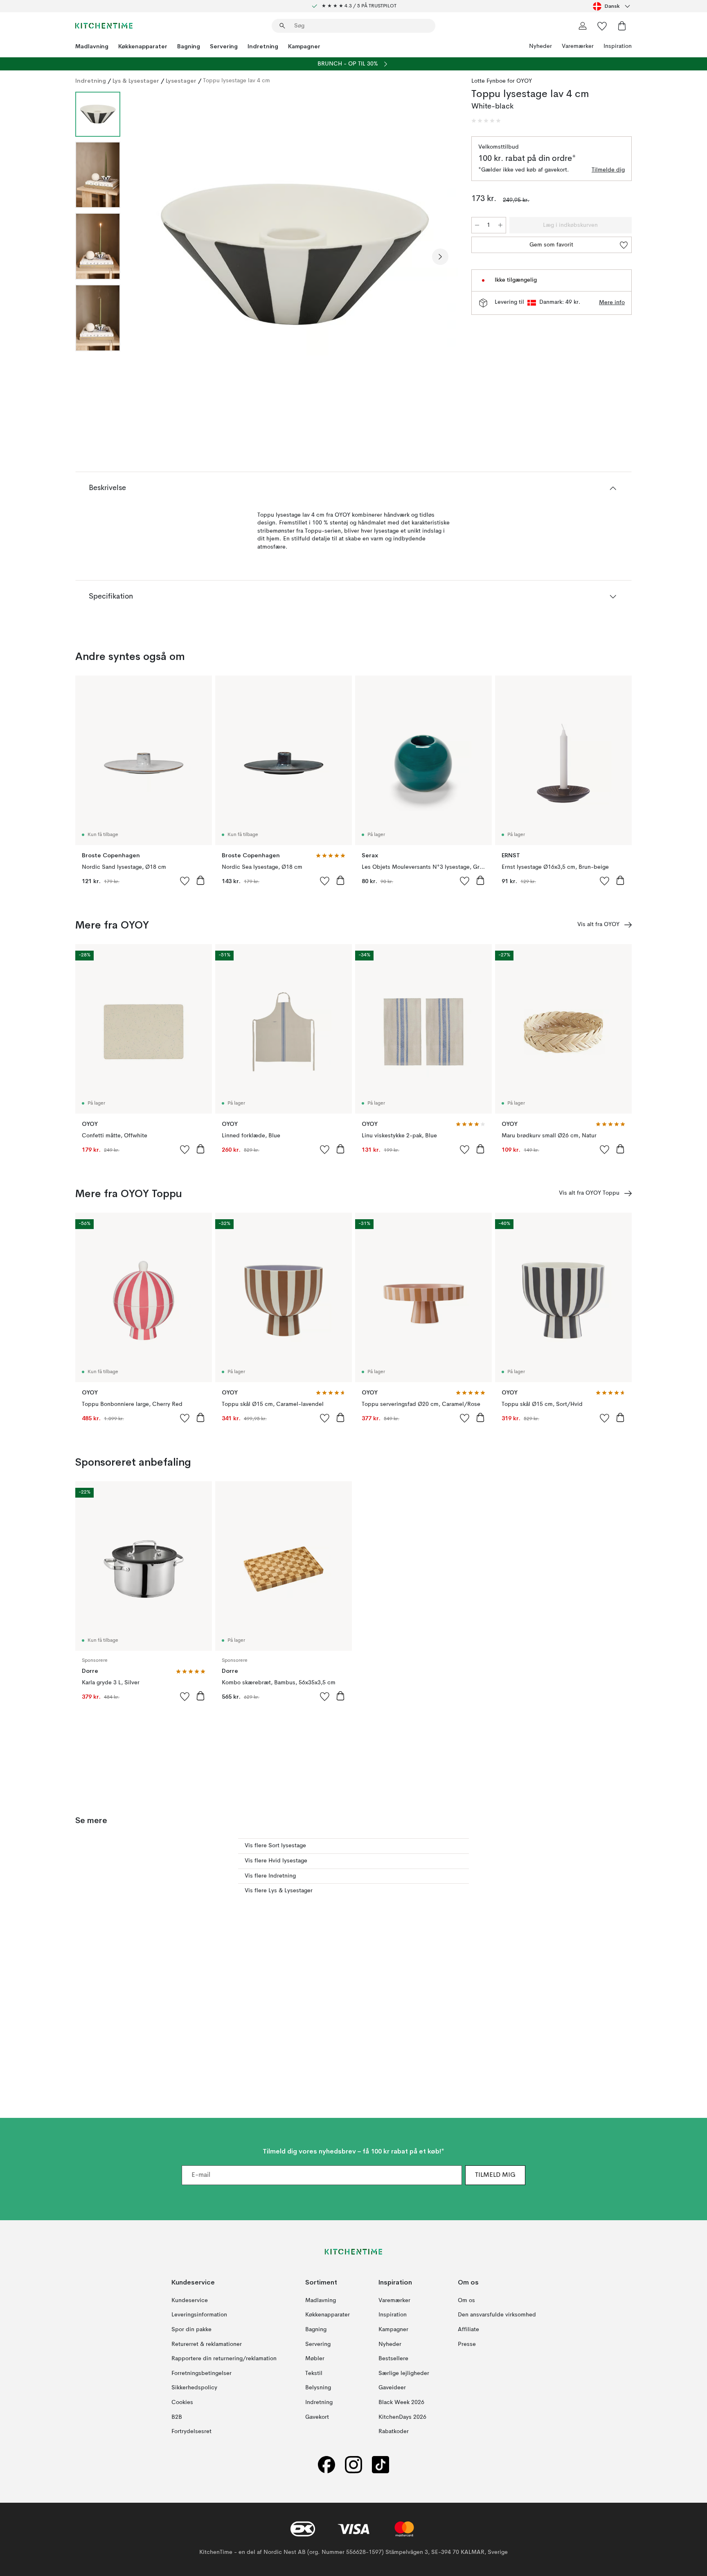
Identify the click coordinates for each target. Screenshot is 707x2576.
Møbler (315, 2359)
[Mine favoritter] (602, 26)
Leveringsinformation (199, 2315)
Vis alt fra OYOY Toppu (589, 1193)
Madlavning (92, 46)
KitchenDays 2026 (402, 2417)
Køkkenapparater (143, 46)
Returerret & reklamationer (207, 2344)
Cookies (182, 2402)
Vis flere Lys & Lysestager (279, 1891)
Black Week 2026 (401, 2402)
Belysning (318, 2388)
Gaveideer (392, 2388)
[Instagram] (353, 2464)
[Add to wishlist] (185, 881)
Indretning (263, 46)
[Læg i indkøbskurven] (200, 880)
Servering (224, 46)
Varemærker (578, 46)
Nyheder (540, 46)
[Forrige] (148, 257)
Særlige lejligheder (404, 2373)
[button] (486, 121)
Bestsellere (393, 2359)
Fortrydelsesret (191, 2431)
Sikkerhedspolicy (194, 2388)
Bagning (189, 46)
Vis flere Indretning (270, 1876)
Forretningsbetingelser (202, 2373)
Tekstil (314, 2373)
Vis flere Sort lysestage (275, 1846)
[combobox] (612, 6)
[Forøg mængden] (500, 225)
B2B (177, 2417)
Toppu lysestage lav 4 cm (236, 81)
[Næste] (440, 257)
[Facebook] (326, 2464)
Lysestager (181, 81)
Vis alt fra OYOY (598, 924)
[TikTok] (381, 2464)
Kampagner (304, 46)
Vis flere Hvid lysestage (276, 1861)
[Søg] (282, 26)
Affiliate (468, 2330)
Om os (466, 2300)
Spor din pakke (191, 2330)
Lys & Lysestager (136, 81)
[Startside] (104, 26)
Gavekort (317, 2417)
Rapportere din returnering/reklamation (224, 2359)
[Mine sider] (583, 26)
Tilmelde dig (608, 170)
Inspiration (618, 46)
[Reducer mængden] (477, 225)
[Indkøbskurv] (622, 26)
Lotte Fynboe (489, 81)
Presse (467, 2344)
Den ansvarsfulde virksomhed (497, 2315)
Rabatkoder (394, 2431)
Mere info (612, 303)
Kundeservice (190, 2300)
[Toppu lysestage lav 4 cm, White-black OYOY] (294, 255)
